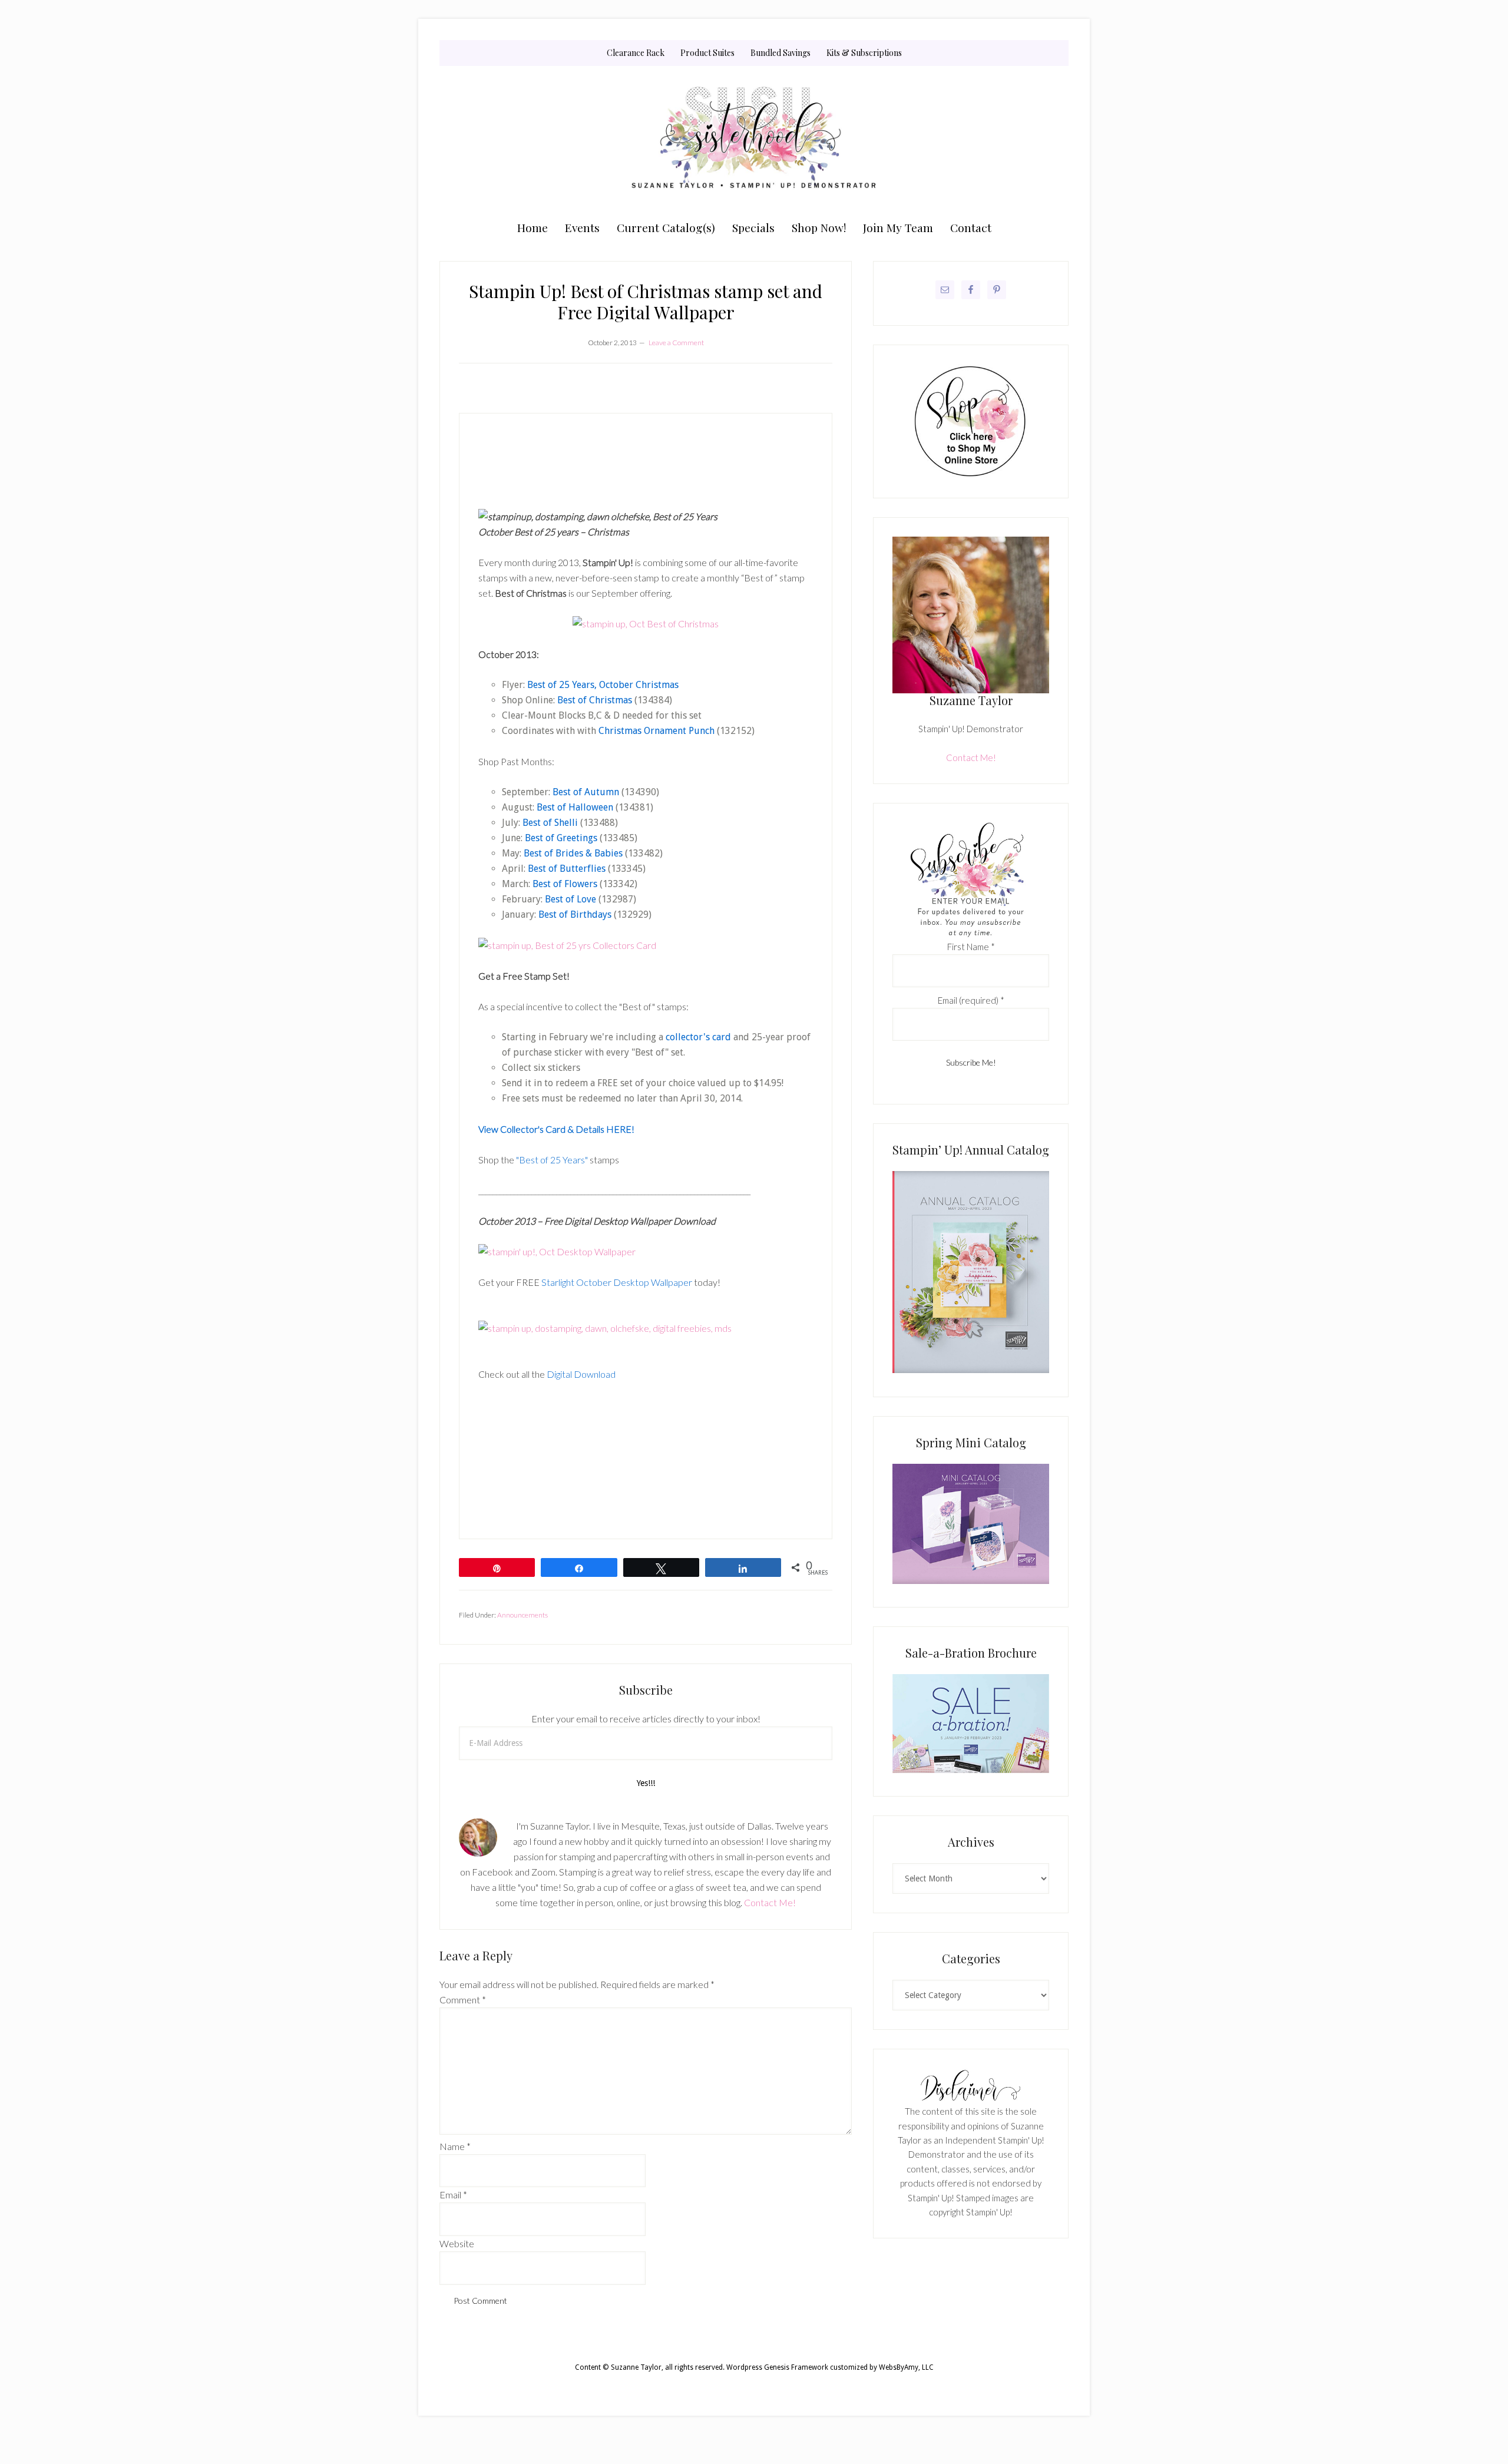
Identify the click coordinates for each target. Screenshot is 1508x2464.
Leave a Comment (676, 343)
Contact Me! (770, 1902)
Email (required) (971, 1000)
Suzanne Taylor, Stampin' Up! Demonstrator (754, 140)
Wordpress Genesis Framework (777, 2367)
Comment (463, 2000)
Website (457, 2243)
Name (455, 2146)
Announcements (522, 1615)
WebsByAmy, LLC (906, 2367)
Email (453, 2195)
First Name (971, 947)
